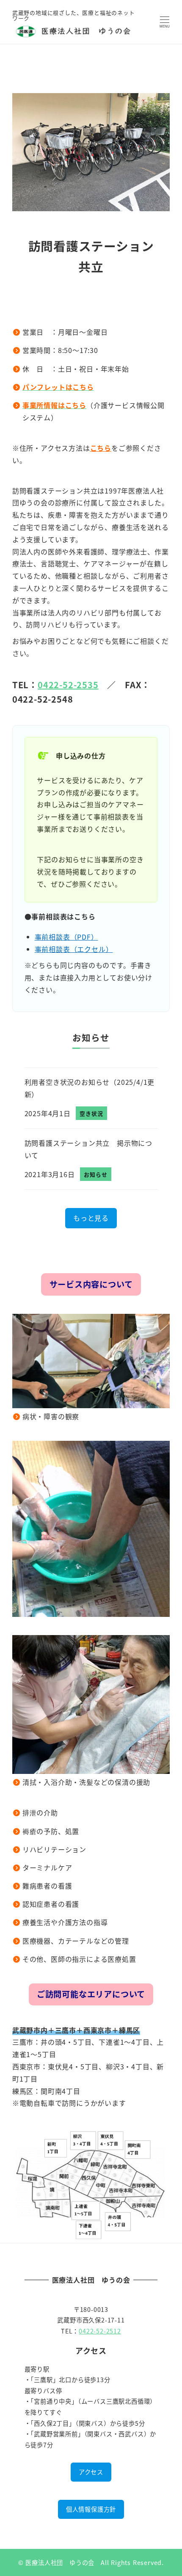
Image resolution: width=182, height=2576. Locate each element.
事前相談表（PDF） (66, 937)
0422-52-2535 (68, 685)
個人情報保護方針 (91, 2509)
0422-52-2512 (100, 2331)
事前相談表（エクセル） (74, 949)
